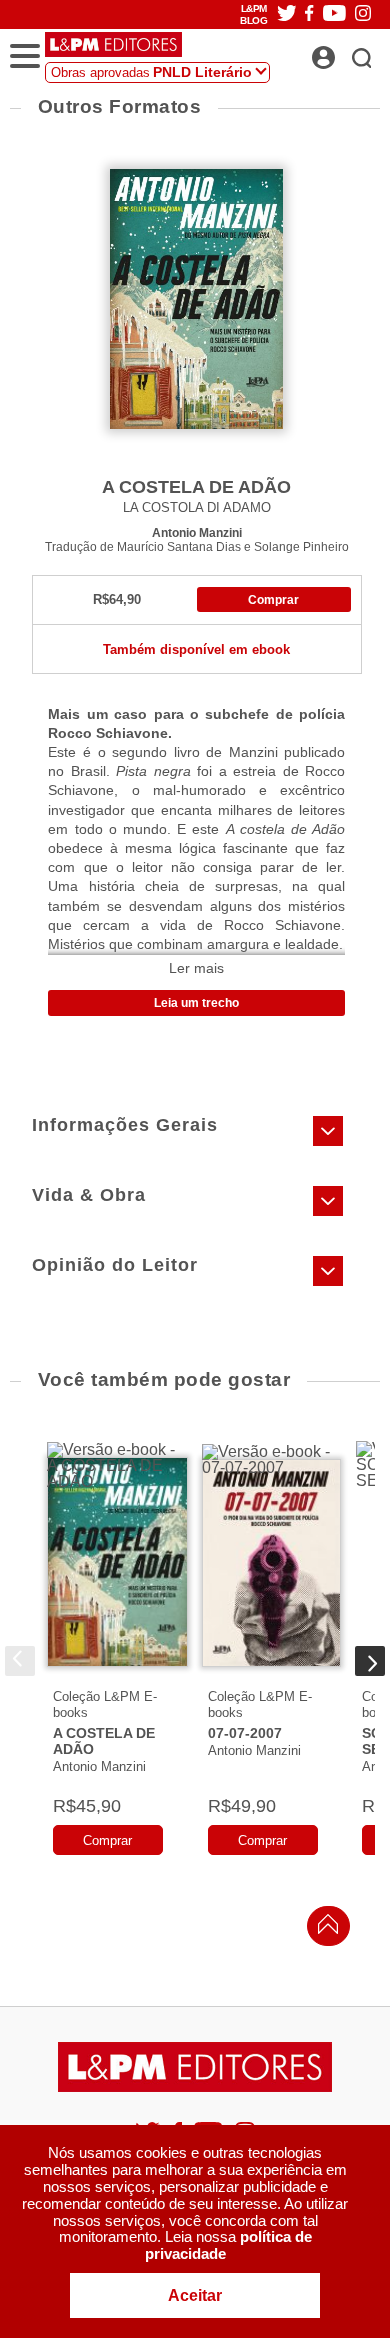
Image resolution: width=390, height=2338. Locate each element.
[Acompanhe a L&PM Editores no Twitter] (287, 14)
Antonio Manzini (197, 532)
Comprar (273, 600)
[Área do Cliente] (345, 52)
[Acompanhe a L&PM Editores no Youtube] (334, 14)
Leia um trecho (196, 1003)
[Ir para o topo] (323, 1929)
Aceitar (195, 2295)
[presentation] (20, 1661)
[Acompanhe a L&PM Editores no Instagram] (363, 14)
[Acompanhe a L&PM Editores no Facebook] (309, 14)
